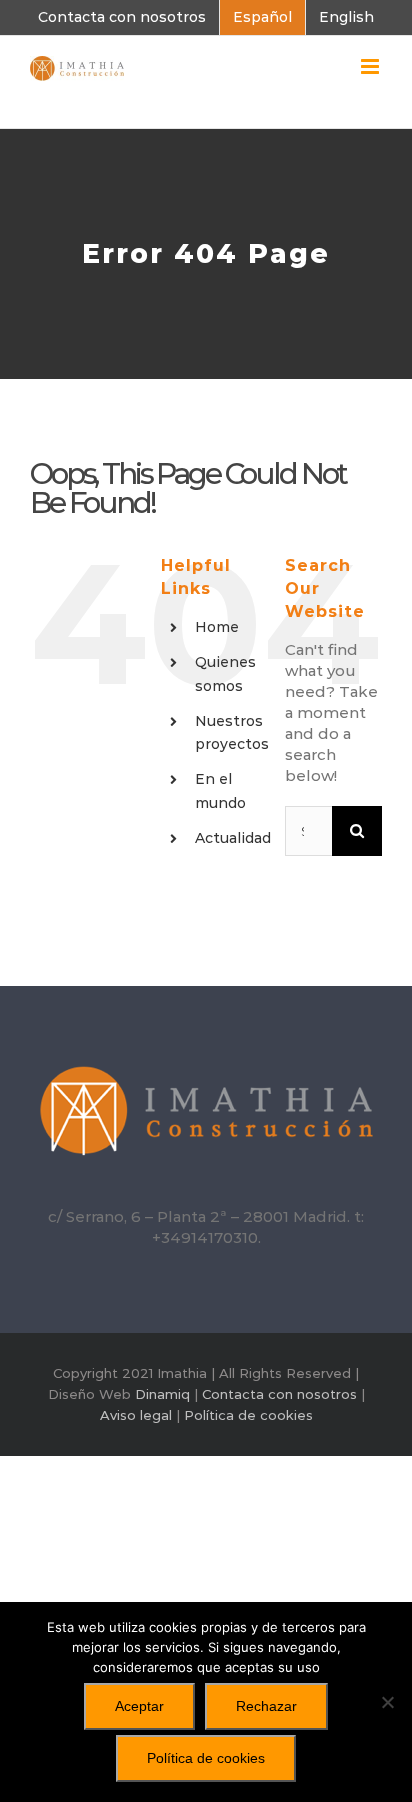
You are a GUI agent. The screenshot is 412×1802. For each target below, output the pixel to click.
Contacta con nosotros (279, 1394)
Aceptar (139, 1706)
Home (217, 627)
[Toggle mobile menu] (371, 66)
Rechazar (266, 1706)
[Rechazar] (387, 1702)
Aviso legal (136, 1415)
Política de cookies (248, 1415)
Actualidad (233, 838)
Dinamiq (162, 1394)
